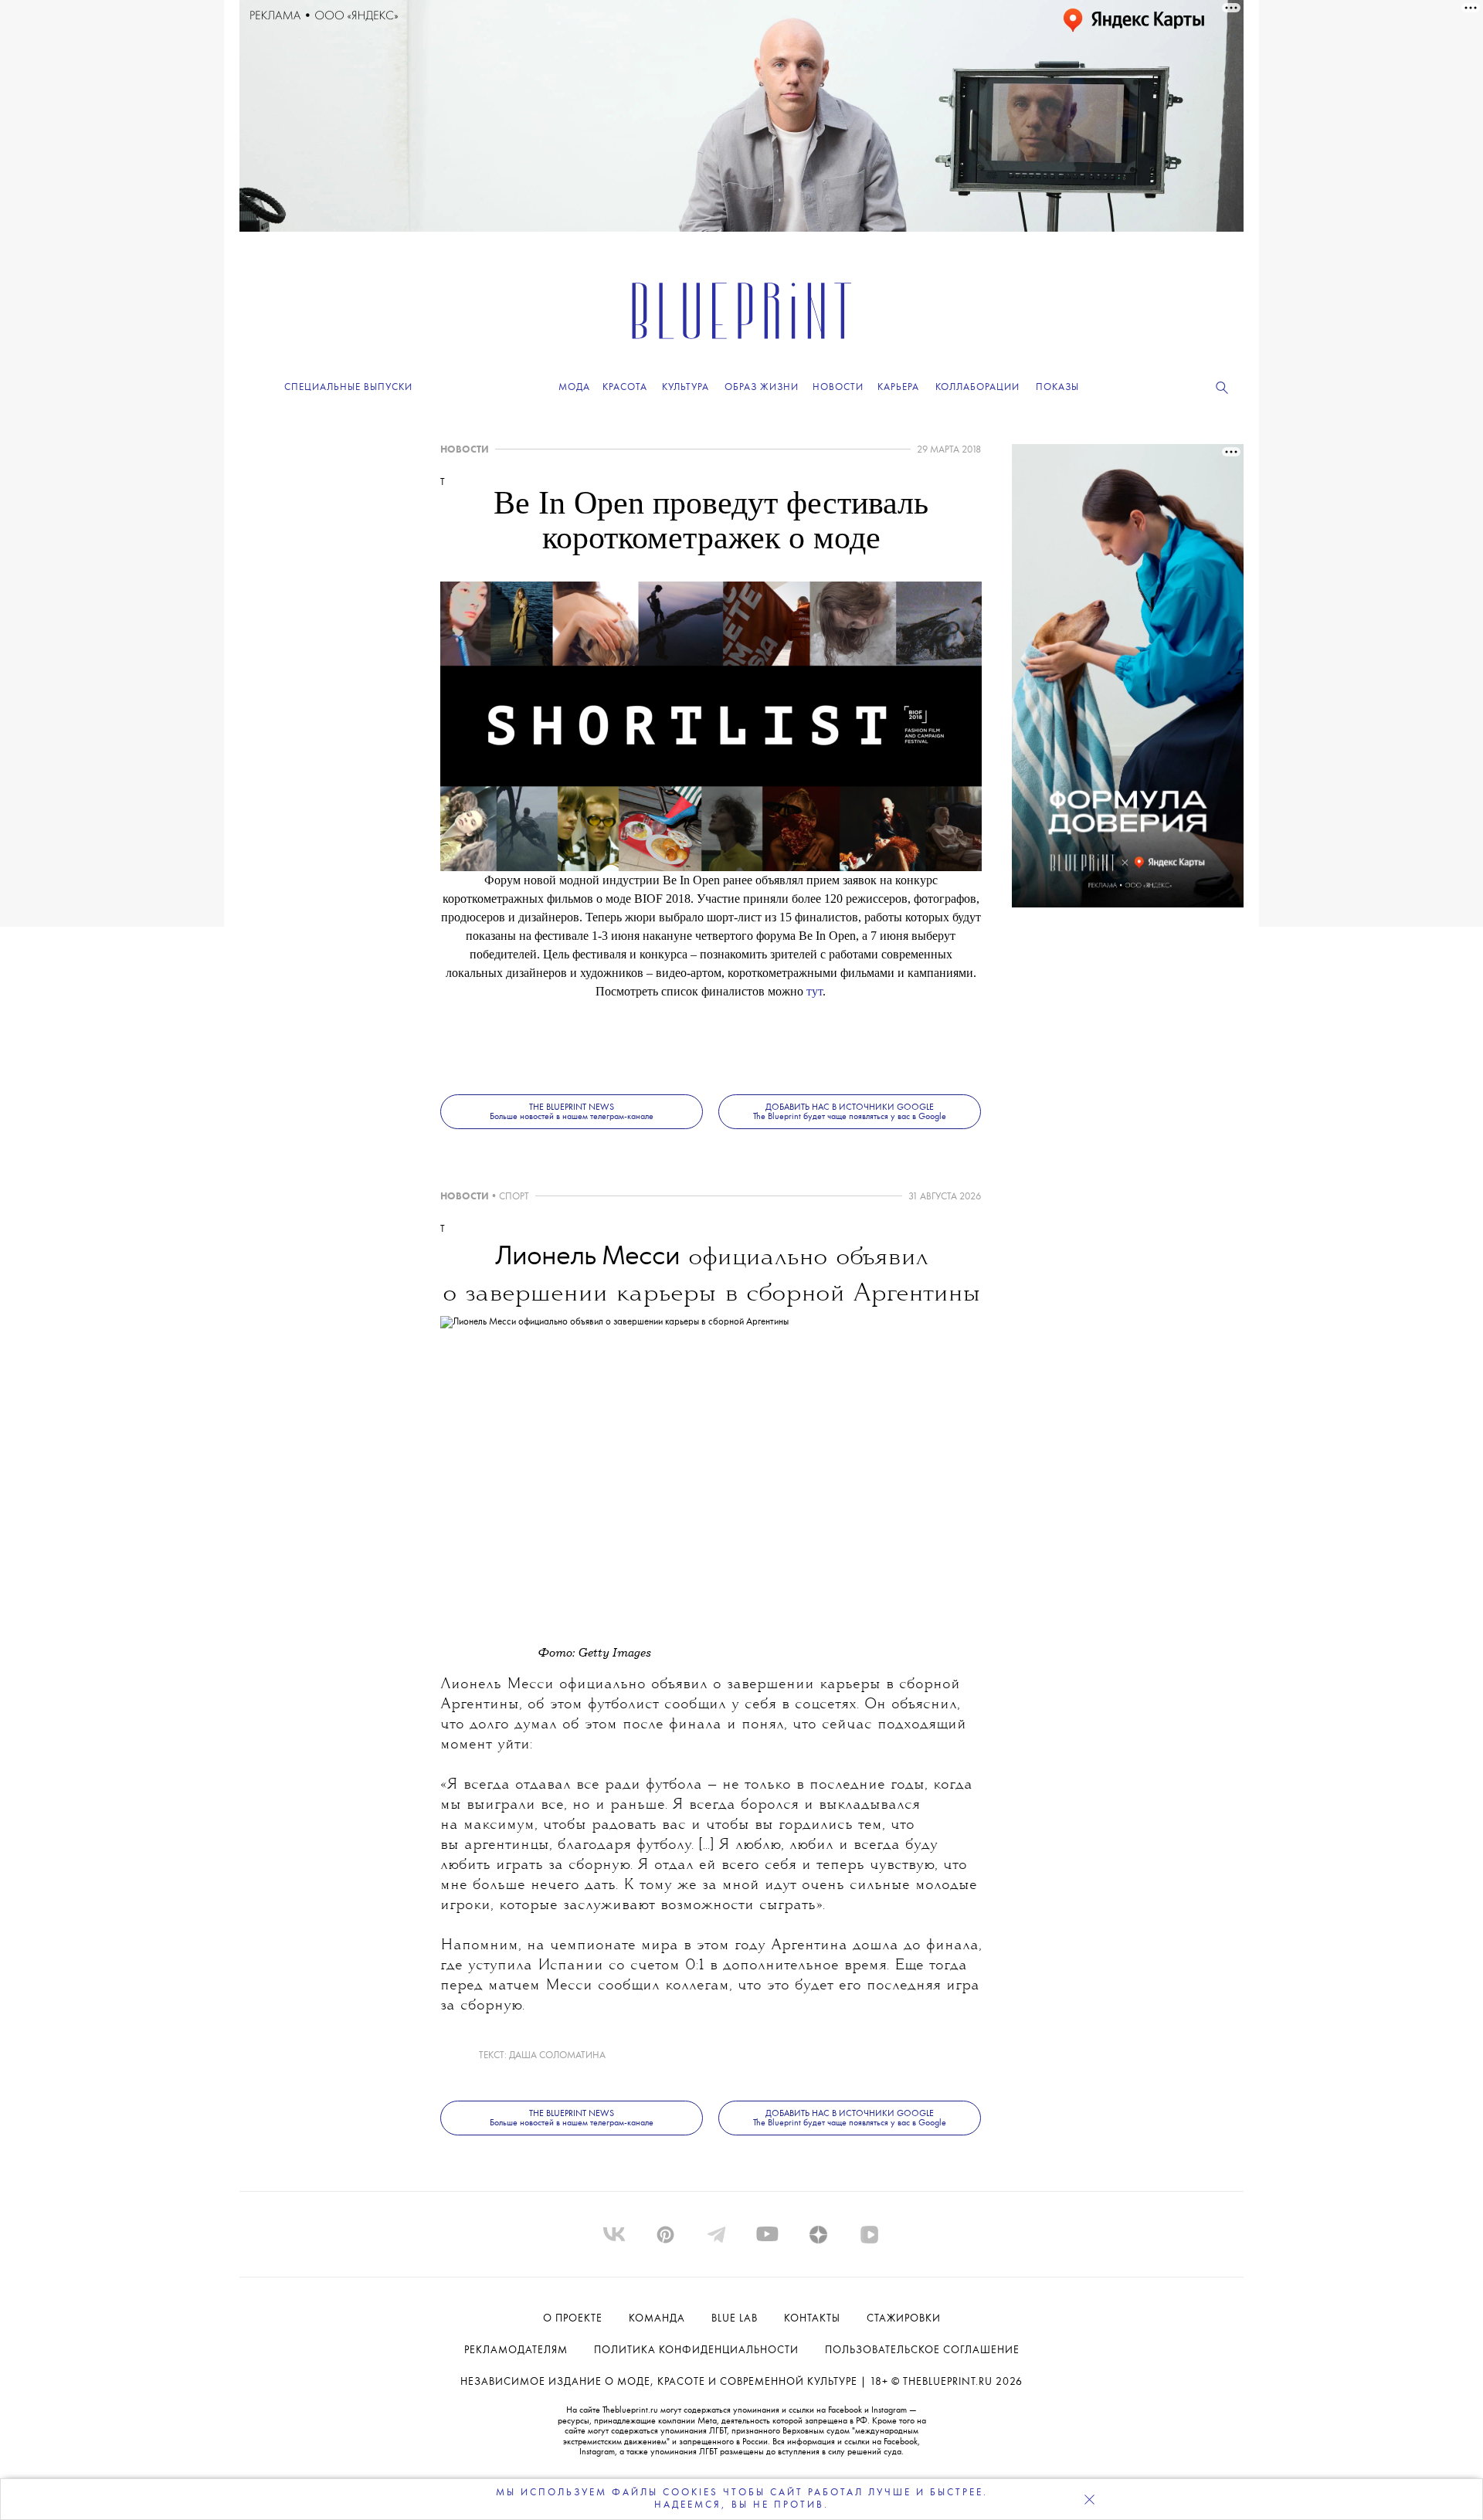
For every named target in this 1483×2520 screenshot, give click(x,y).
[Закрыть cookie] (1089, 2499)
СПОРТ (514, 1197)
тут (814, 991)
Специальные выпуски (348, 387)
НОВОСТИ (465, 450)
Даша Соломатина (557, 2055)
